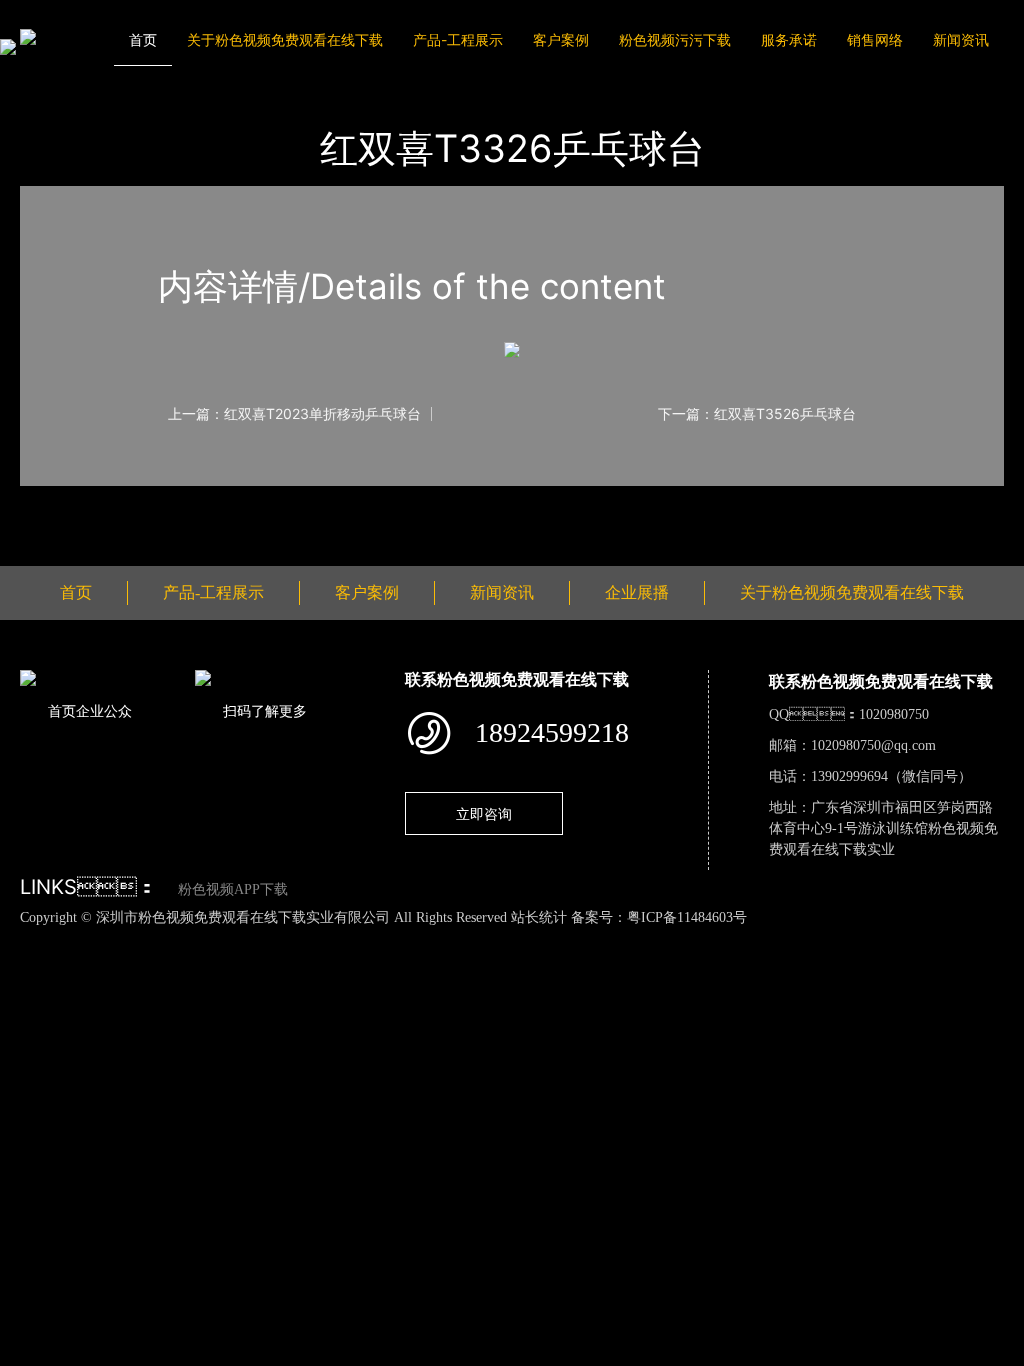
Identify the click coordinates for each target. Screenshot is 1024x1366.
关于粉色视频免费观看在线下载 (285, 39)
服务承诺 (789, 39)
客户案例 (561, 39)
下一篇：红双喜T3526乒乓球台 (757, 414)
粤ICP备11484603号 (687, 917)
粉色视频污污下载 (675, 39)
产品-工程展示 (458, 39)
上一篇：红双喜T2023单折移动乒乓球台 (294, 414)
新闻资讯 (961, 39)
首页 (143, 39)
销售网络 (875, 39)
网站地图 (30, 938)
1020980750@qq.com (873, 745)
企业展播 (637, 592)
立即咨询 (484, 813)
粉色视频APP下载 (233, 889)
